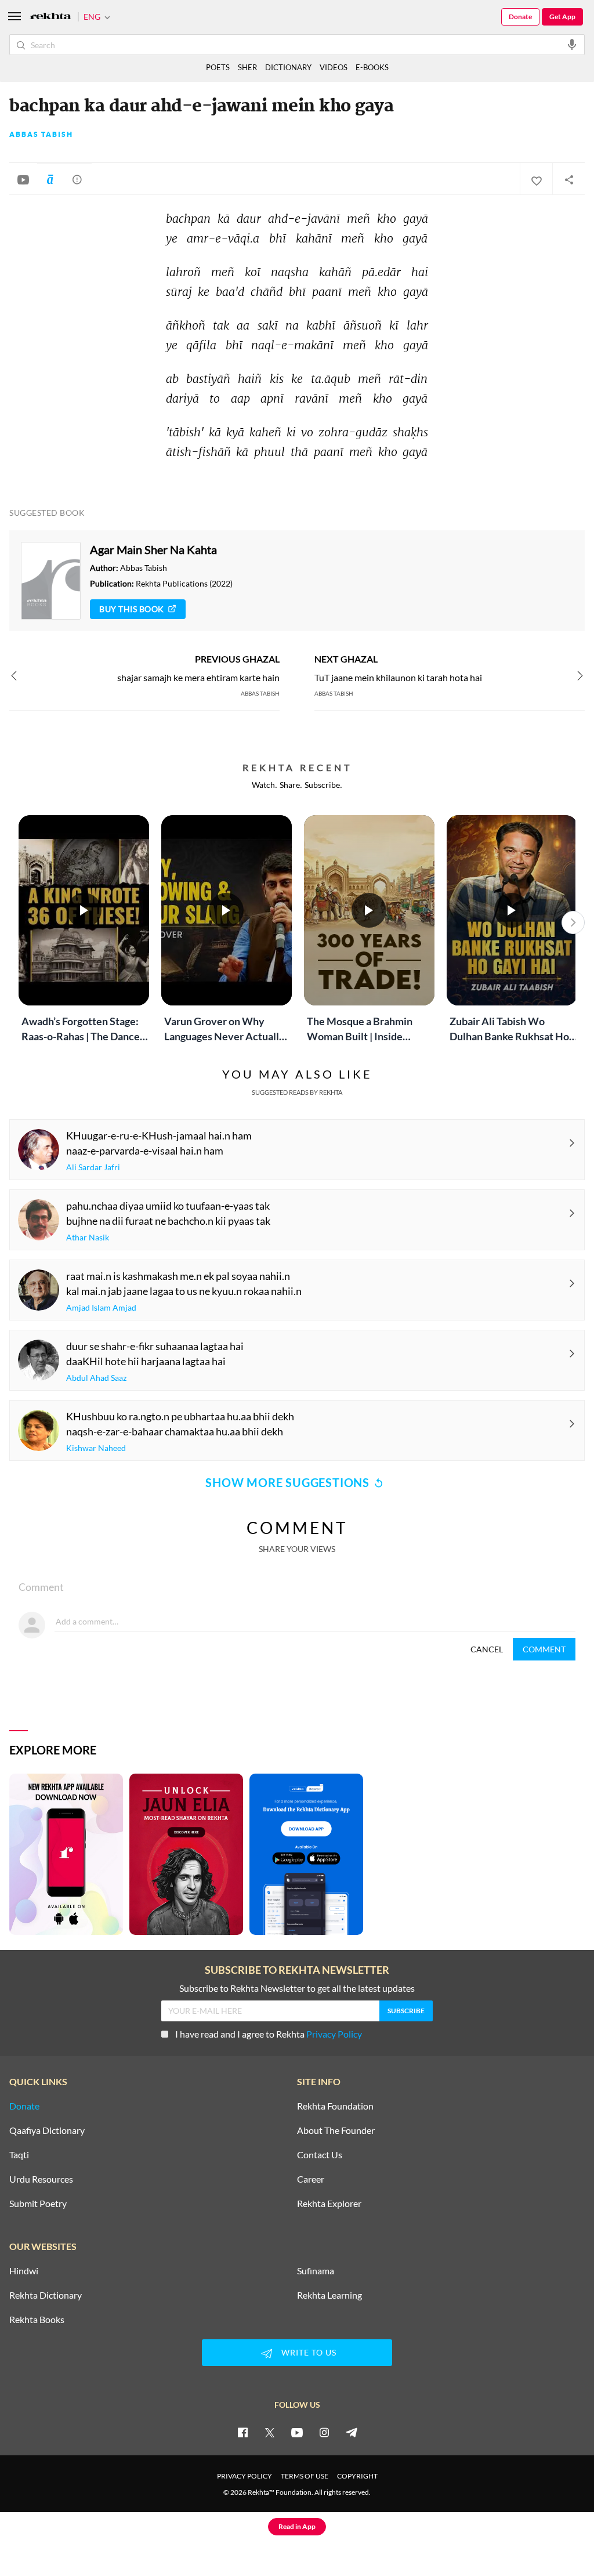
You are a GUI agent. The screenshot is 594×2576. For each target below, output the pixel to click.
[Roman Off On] (50, 179)
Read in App (297, 2526)
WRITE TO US (309, 2352)
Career (311, 2179)
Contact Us (320, 2155)
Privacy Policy (334, 2034)
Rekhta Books (37, 2320)
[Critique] (77, 179)
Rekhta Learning (329, 2295)
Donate (520, 17)
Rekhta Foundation (335, 2106)
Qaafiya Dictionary (47, 2130)
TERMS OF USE (305, 2476)
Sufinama (316, 2271)
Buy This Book (132, 609)
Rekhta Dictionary (46, 2295)
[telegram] (352, 2432)
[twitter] (270, 2432)
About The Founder (336, 2130)
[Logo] (50, 17)
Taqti (19, 2155)
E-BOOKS (372, 67)
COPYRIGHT (357, 2476)
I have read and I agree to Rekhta (269, 2034)
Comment (544, 1649)
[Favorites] (536, 179)
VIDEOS (334, 67)
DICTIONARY (288, 67)
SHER (247, 67)
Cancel (487, 1649)
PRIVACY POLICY (245, 2476)
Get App (562, 17)
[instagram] (324, 2432)
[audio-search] (572, 44)
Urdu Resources (41, 2179)
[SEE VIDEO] (23, 179)
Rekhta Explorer (329, 2204)
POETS (218, 67)
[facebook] (242, 2432)
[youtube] (297, 2432)
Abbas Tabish (41, 135)
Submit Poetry (38, 2204)
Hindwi (24, 2271)
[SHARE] (568, 179)
